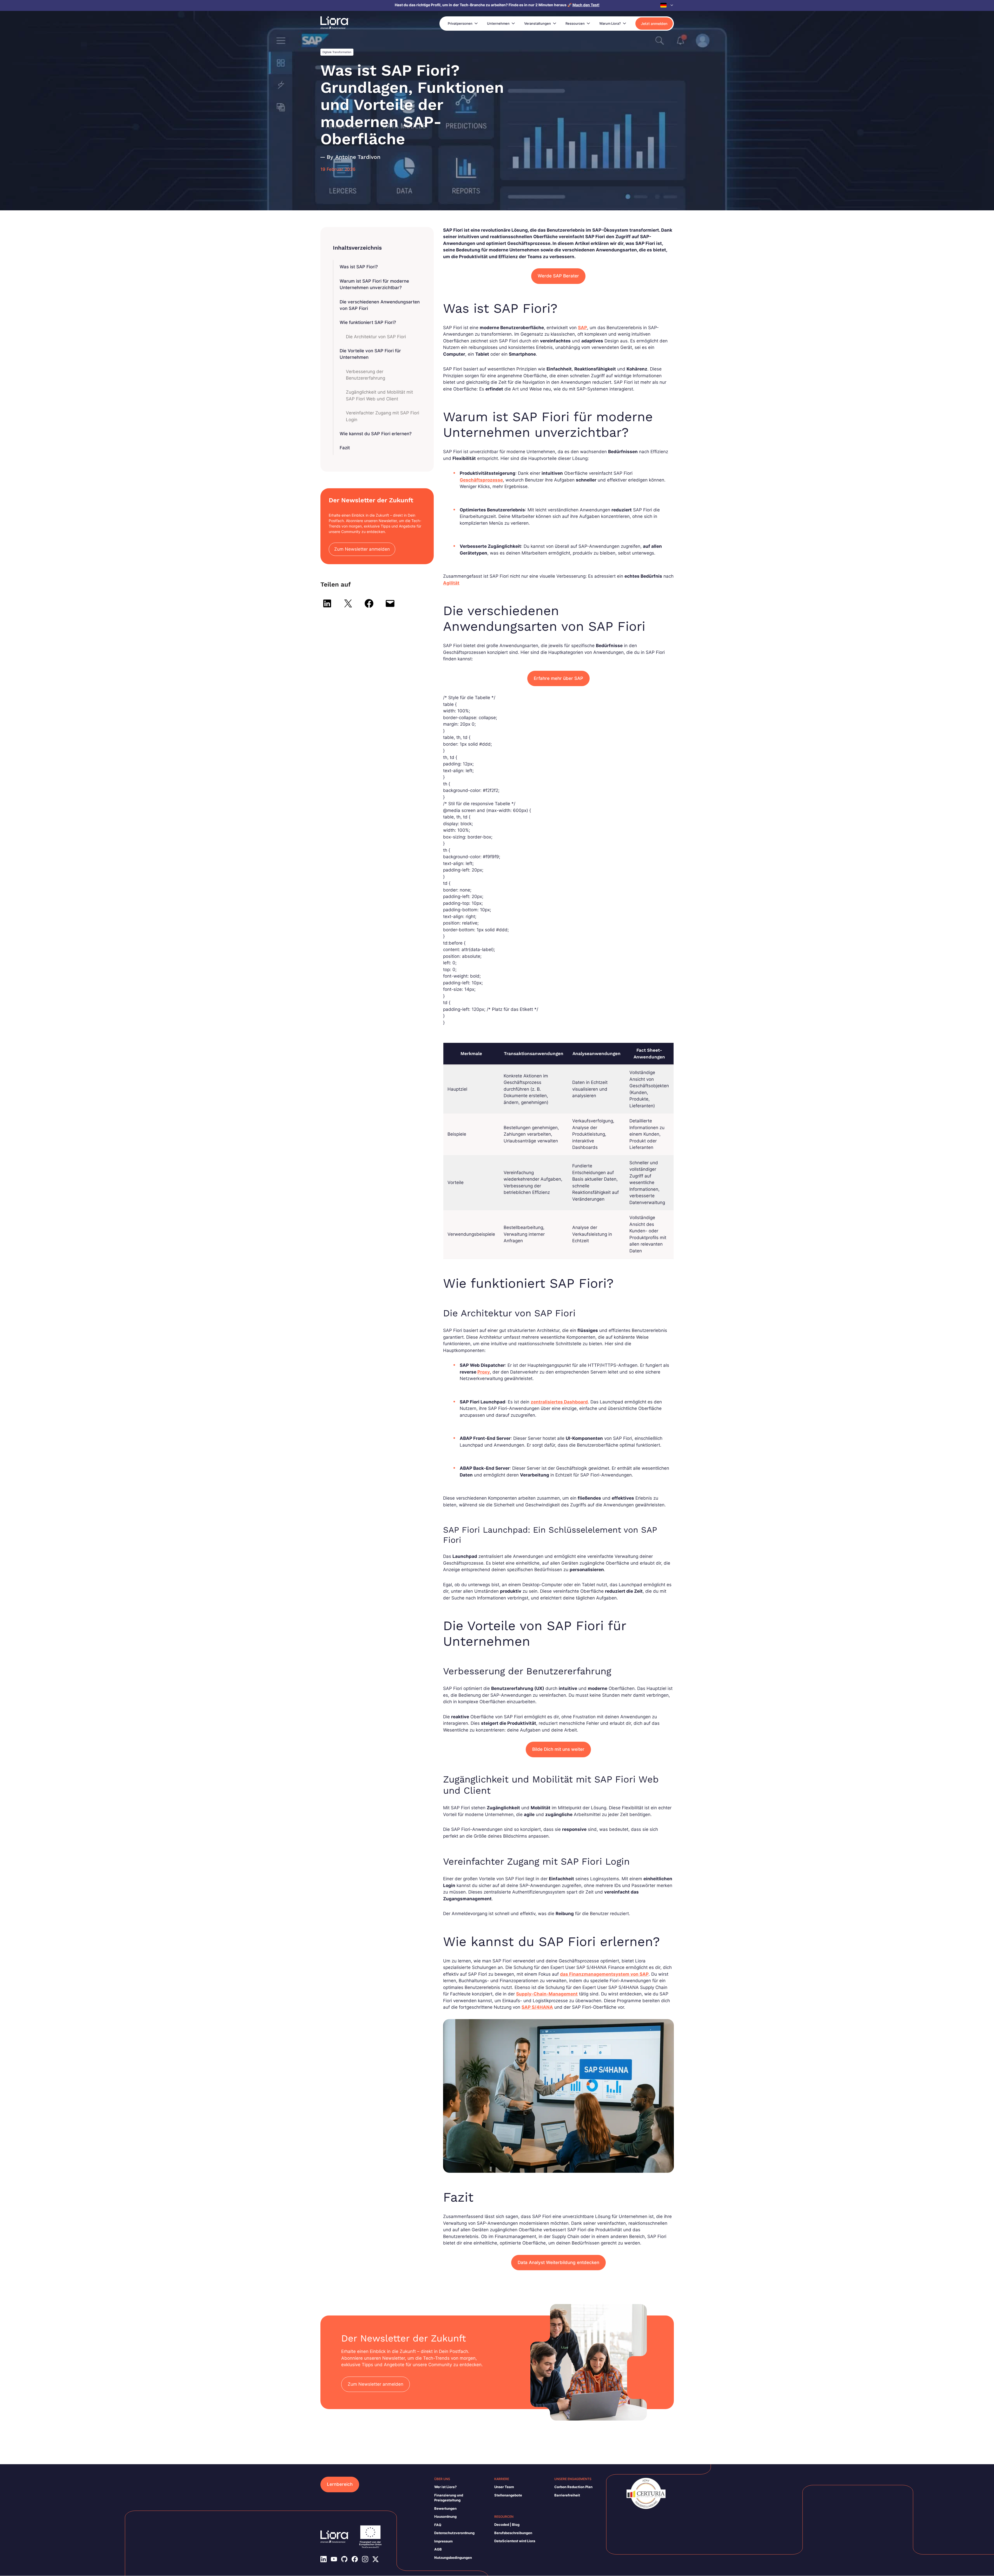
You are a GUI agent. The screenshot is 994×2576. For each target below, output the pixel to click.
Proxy (484, 1372)
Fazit (345, 448)
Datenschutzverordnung (454, 2533)
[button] (667, 5)
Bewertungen (445, 2508)
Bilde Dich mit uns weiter (558, 1749)
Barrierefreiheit (567, 2495)
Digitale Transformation (337, 52)
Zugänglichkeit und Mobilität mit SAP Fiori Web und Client (379, 395)
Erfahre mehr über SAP (558, 678)
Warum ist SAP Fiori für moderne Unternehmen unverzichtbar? (374, 284)
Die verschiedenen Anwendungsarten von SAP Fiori (380, 305)
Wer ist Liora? (445, 2487)
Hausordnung (445, 2516)
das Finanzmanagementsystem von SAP (604, 1974)
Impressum (443, 2541)
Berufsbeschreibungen (513, 2533)
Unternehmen (498, 23)
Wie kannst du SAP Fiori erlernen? (376, 434)
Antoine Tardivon (358, 157)
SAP (582, 328)
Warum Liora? (610, 23)
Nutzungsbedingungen (453, 2558)
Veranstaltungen (538, 23)
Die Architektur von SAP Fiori (376, 337)
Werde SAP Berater (558, 276)
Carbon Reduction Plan (573, 2487)
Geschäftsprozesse (481, 480)
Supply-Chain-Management (547, 1994)
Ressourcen (575, 23)
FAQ (438, 2525)
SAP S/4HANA (537, 2007)
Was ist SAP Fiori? (359, 267)
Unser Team (504, 2487)
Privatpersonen (460, 23)
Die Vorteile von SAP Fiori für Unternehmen (370, 354)
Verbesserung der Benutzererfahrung (366, 375)
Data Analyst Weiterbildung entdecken (558, 2262)
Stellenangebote (508, 2495)
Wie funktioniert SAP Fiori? (368, 322)
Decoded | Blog (507, 2525)
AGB (438, 2549)
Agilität (451, 583)
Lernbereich (340, 2484)
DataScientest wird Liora (515, 2541)
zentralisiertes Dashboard (559, 1402)
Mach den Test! (586, 5)
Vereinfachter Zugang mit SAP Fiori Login (383, 416)
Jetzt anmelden (654, 24)
